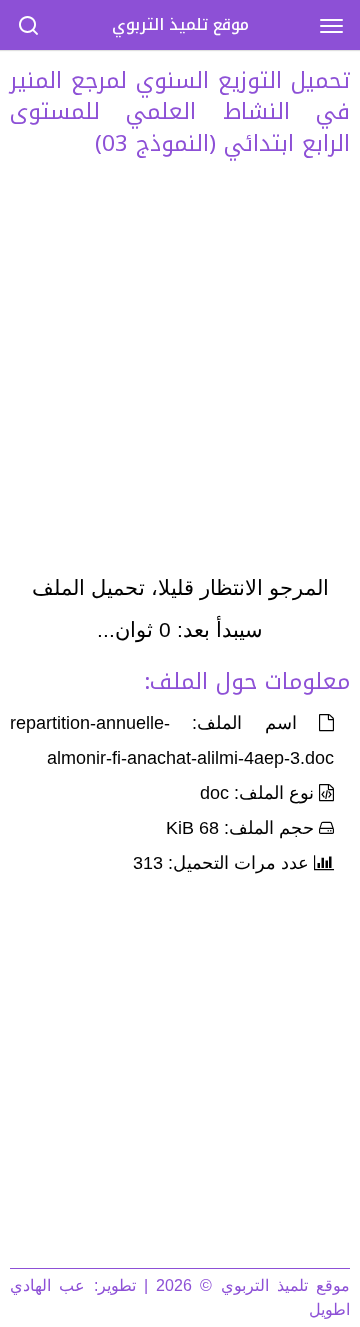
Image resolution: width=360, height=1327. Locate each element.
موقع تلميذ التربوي (180, 24)
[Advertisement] (180, 371)
